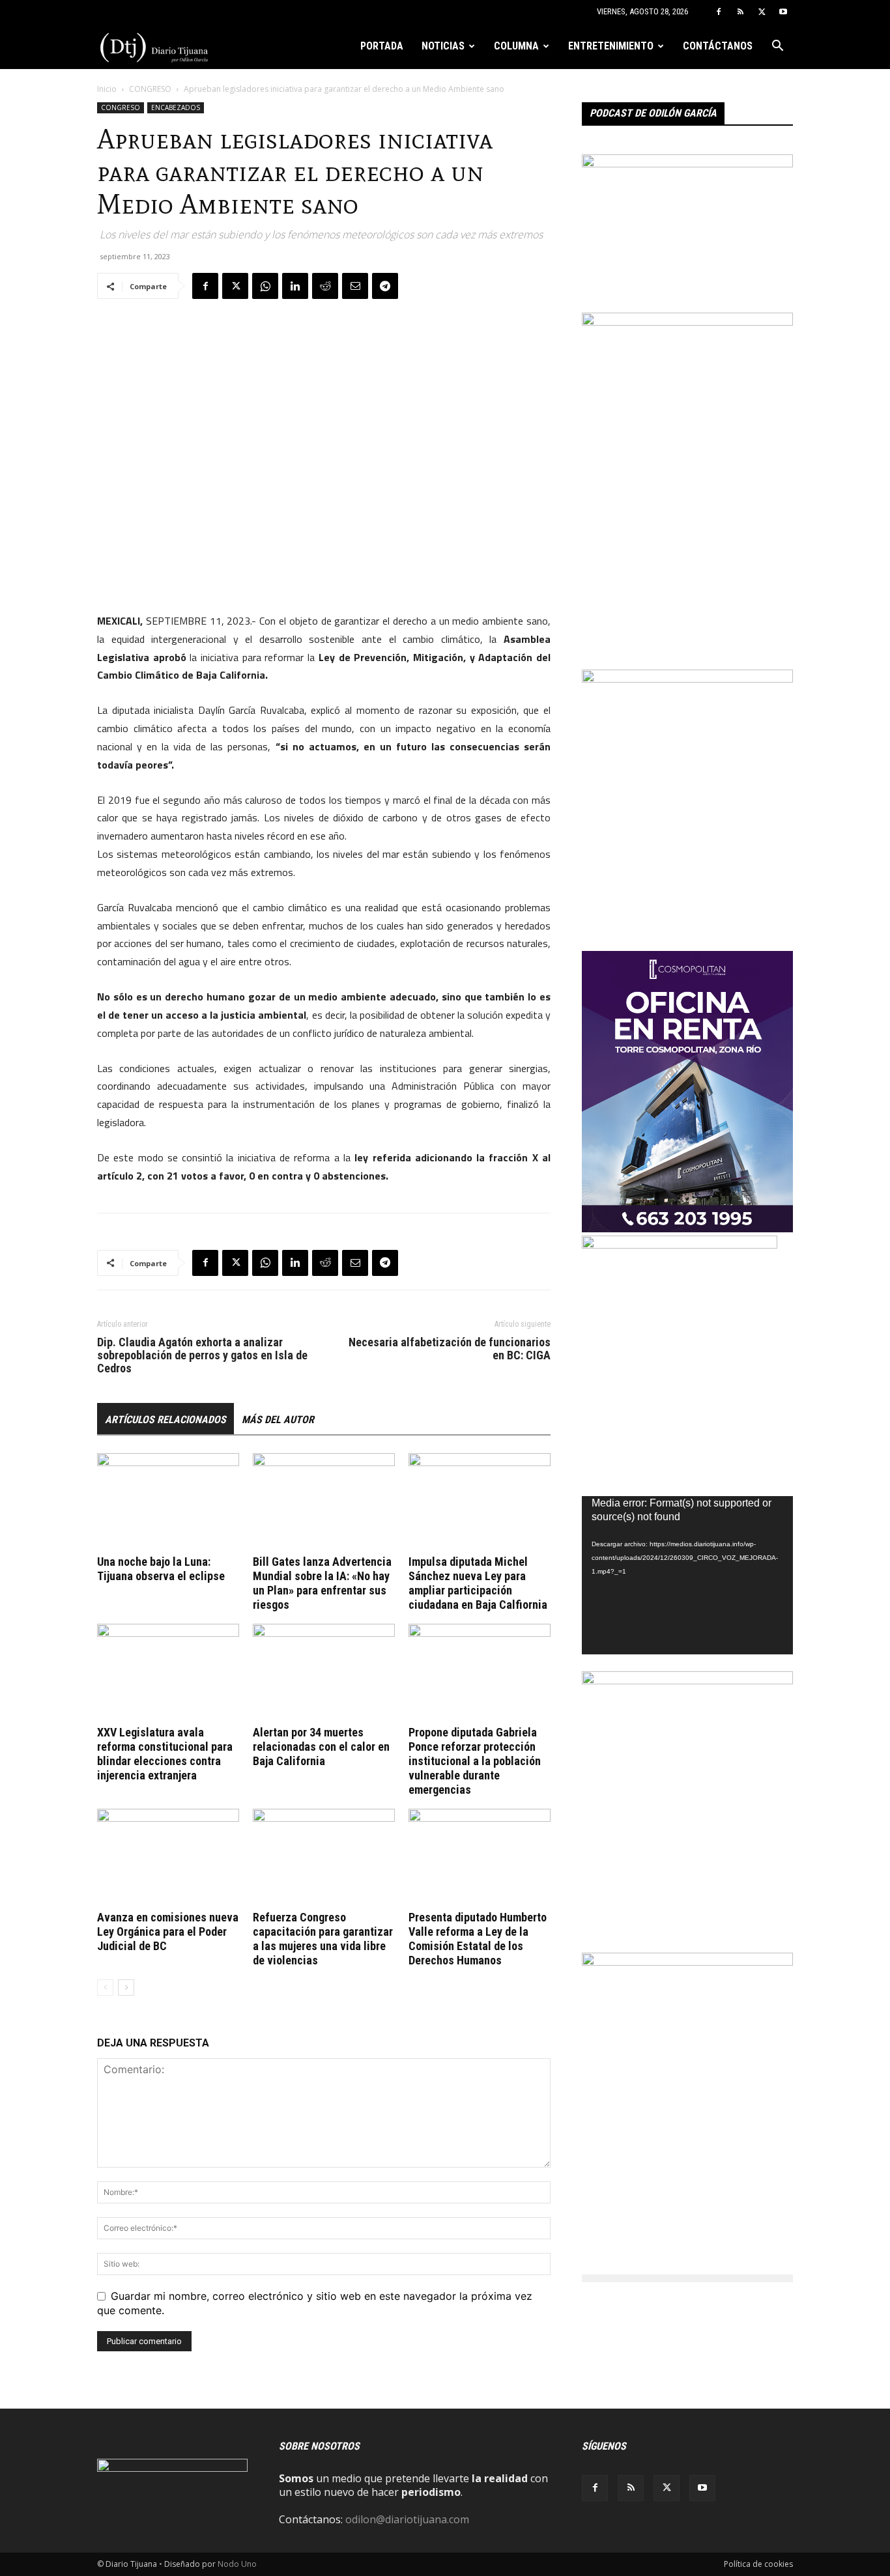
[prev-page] (105, 1988)
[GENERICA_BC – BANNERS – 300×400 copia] (680, 1245)
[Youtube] (783, 12)
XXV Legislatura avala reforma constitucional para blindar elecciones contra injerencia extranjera (165, 1754)
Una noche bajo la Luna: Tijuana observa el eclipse (161, 1569)
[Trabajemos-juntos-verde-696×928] (687, 1680)
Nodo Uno (237, 2564)
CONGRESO (150, 89)
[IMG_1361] (687, 1962)
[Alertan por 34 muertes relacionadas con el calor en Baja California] (324, 1673)
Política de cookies (758, 2564)
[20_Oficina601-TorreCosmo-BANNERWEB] (687, 1228)
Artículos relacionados (165, 1420)
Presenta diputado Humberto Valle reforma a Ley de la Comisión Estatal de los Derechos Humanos (478, 1939)
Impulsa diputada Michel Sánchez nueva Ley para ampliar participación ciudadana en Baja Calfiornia (478, 1583)
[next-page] (126, 1988)
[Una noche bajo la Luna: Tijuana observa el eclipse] (168, 1502)
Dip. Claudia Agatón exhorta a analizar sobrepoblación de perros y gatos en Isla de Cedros (202, 1355)
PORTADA (382, 46)
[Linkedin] (295, 286)
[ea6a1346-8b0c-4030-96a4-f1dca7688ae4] (687, 322)
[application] (687, 1575)
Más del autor (278, 1420)
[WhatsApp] (265, 286)
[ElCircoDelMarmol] (687, 163)
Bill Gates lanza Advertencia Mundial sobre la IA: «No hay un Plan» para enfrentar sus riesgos (322, 1583)
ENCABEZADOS (176, 107)
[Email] (355, 286)
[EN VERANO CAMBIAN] (687, 679)
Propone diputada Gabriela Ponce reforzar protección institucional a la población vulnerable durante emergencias (475, 1761)
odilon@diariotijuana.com (407, 2519)
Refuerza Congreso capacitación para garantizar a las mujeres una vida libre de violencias (323, 1939)
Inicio (107, 89)
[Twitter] (762, 12)
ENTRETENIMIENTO (611, 46)
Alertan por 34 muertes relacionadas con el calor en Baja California (321, 1747)
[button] (777, 47)
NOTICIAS (443, 46)
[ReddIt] (325, 286)
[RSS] (740, 12)
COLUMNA (516, 46)
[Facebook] (719, 12)
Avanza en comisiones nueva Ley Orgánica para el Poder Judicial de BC (168, 1932)
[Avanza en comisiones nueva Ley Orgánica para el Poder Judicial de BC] (168, 1858)
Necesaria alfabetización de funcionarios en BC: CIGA (450, 1349)
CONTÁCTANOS (718, 46)
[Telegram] (385, 286)
